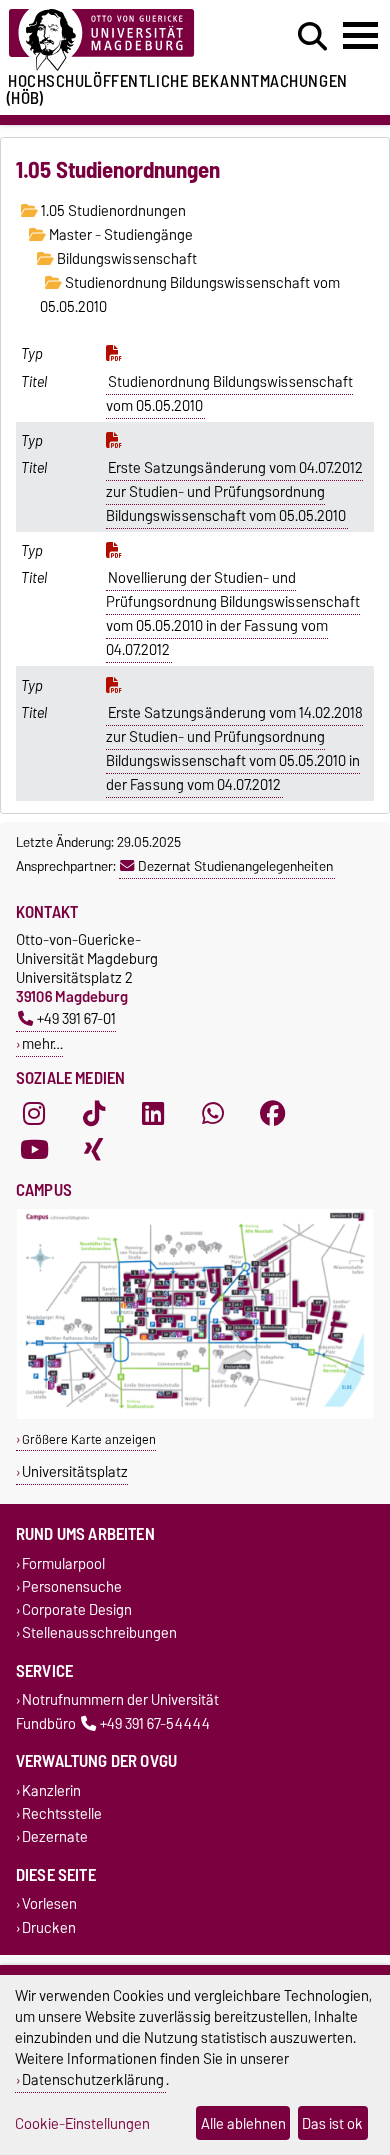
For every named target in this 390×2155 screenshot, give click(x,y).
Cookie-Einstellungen (82, 2123)
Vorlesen (49, 1904)
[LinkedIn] (153, 1114)
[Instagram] (34, 1114)
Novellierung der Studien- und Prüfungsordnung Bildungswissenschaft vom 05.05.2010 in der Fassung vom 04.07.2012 (233, 614)
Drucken (49, 1927)
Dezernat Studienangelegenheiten (235, 866)
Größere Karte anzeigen (89, 1439)
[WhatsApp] (213, 1114)
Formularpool (63, 1563)
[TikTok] (94, 1114)
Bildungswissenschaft (125, 259)
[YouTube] (34, 1150)
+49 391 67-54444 (155, 1723)
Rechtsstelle (62, 1813)
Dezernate (55, 1837)
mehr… (42, 1043)
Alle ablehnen (243, 2123)
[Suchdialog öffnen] (312, 37)
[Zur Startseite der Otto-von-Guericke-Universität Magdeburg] (120, 40)
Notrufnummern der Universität (120, 1700)
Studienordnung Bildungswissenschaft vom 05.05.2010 (230, 394)
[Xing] (94, 1150)
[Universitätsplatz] (195, 1414)
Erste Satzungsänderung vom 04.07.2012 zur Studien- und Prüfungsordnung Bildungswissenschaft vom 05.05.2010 (235, 492)
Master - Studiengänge (119, 235)
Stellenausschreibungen (99, 1633)
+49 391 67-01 (76, 1018)
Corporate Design (77, 1609)
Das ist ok (332, 2123)
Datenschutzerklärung (93, 2079)
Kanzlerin (51, 1790)
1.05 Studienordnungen (112, 211)
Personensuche (72, 1586)
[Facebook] (273, 1114)
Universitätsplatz (75, 1471)
